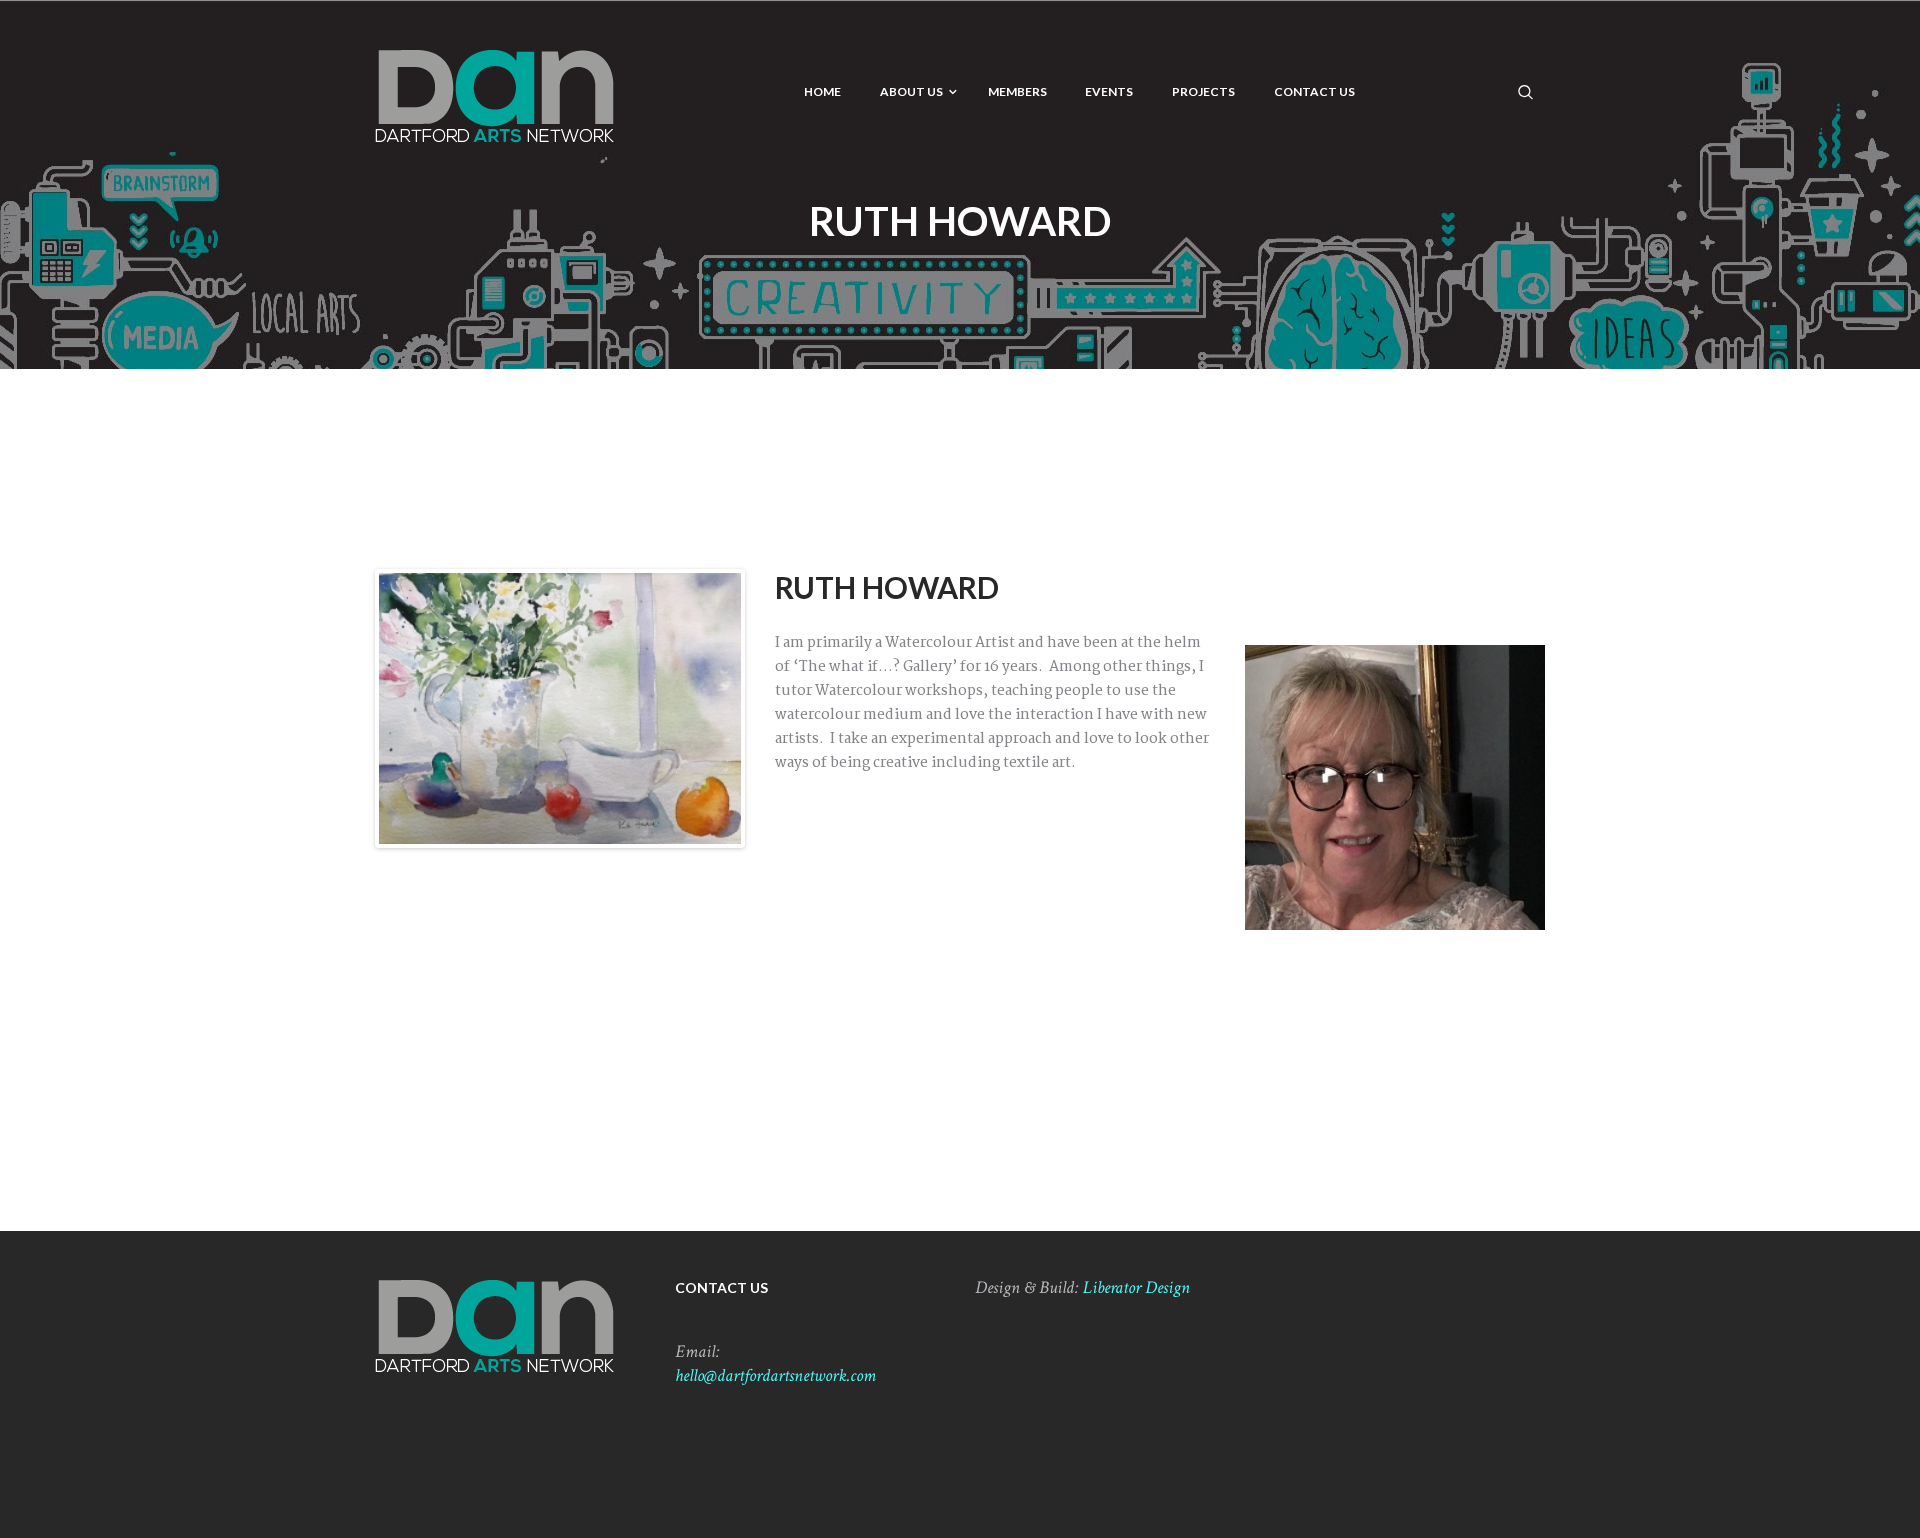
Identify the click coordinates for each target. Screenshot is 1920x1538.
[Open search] (1526, 91)
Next (771, 709)
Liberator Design (1136, 1287)
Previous (349, 709)
